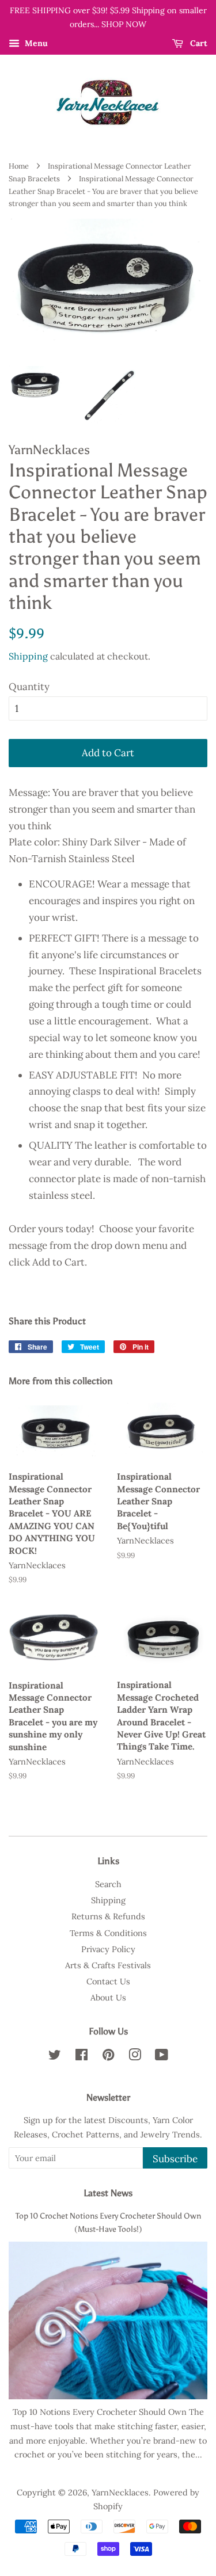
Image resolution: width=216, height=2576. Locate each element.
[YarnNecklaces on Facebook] (82, 2057)
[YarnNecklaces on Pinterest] (108, 2057)
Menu (35, 43)
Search (108, 1884)
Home (19, 166)
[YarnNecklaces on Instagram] (135, 2057)
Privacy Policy (108, 1949)
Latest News (108, 2193)
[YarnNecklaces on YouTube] (162, 2057)
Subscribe (175, 2159)
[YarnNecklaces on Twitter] (55, 2057)
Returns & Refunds (108, 1916)
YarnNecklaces (120, 2492)
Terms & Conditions (108, 1933)
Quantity (29, 687)
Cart (198, 43)
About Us (108, 1997)
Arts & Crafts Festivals (108, 1965)
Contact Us (108, 1981)
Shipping (28, 656)
